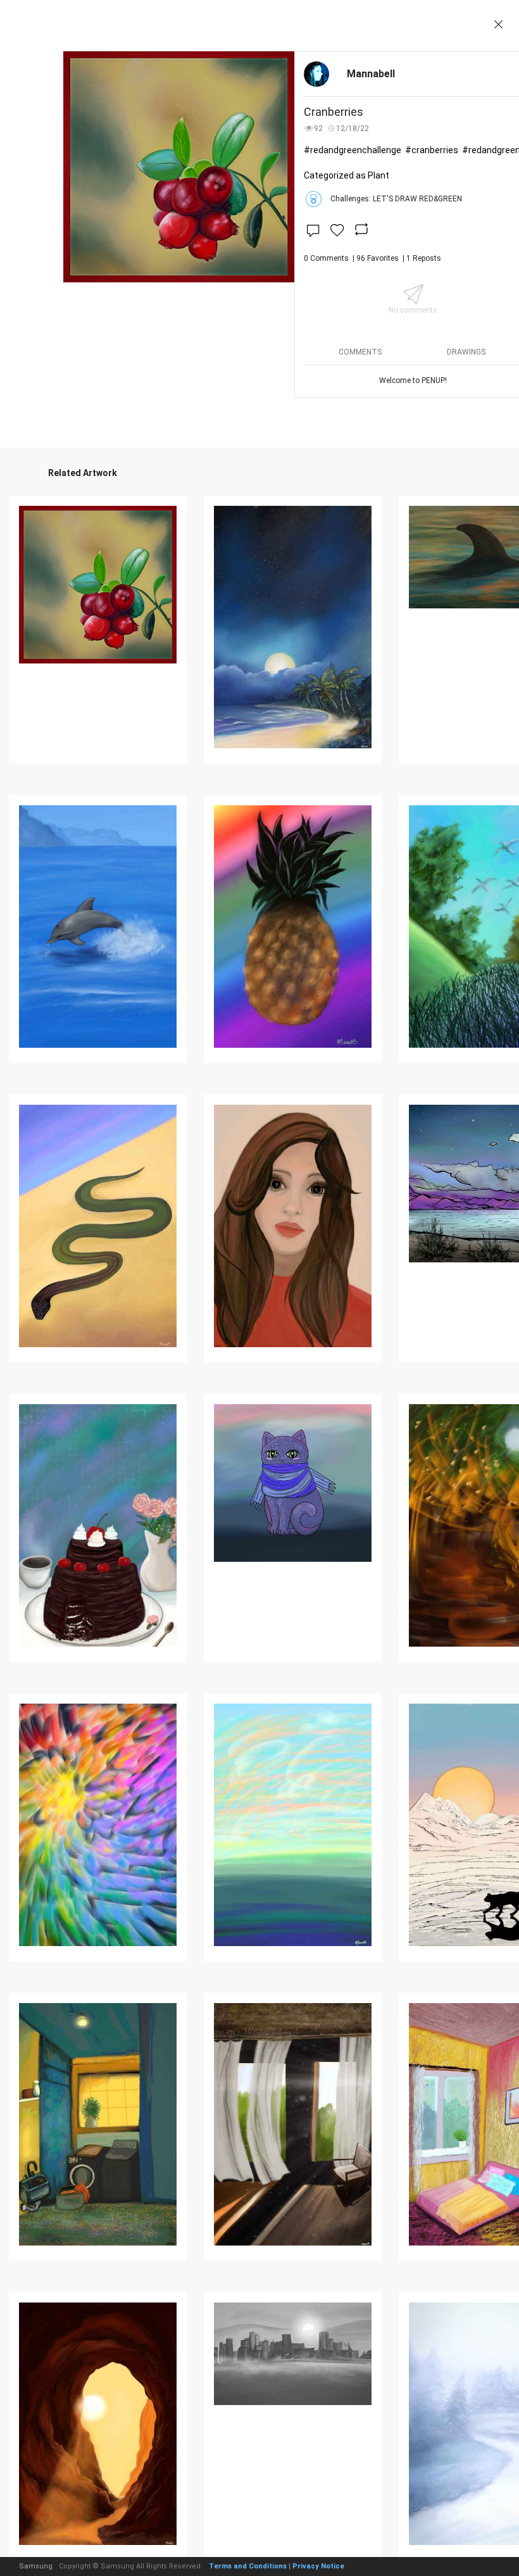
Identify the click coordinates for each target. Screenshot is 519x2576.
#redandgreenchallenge (353, 150)
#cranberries (432, 150)
